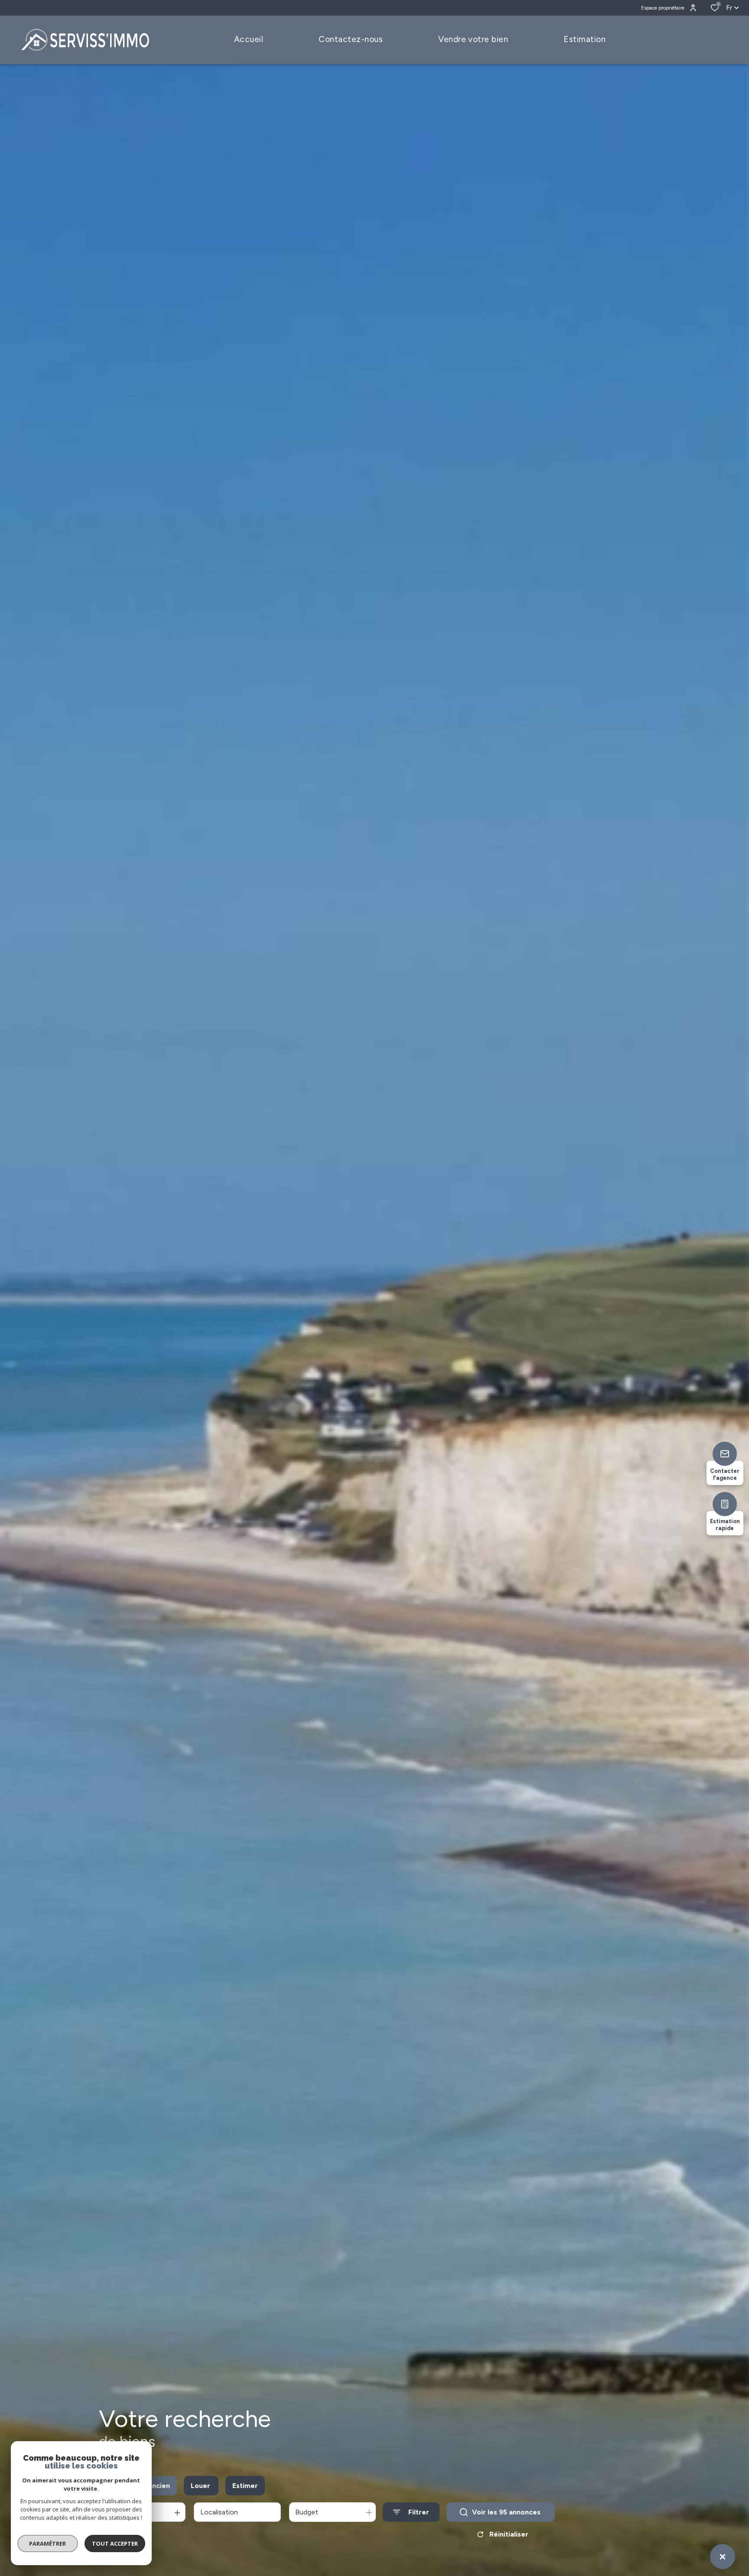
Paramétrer (48, 2543)
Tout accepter (115, 2543)
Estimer (245, 2486)
